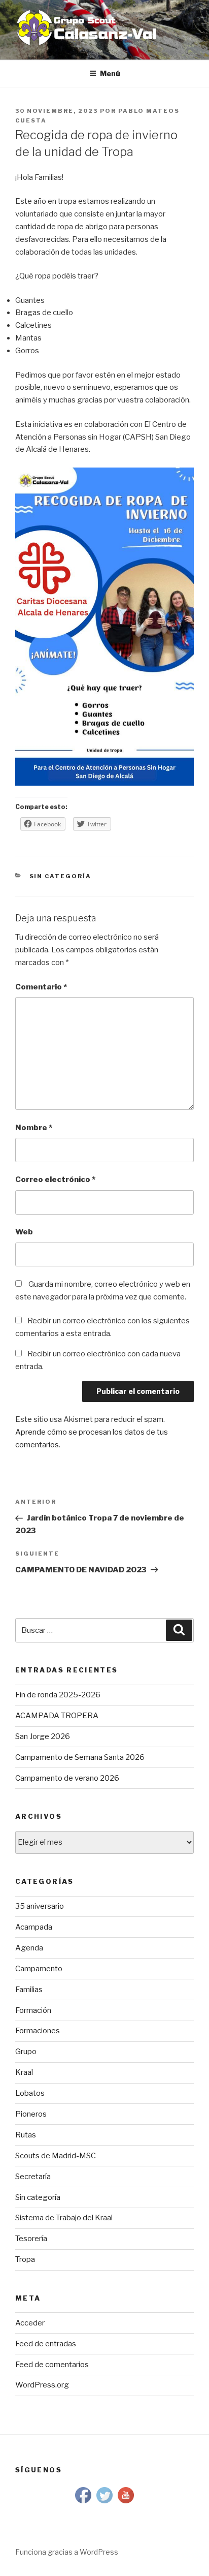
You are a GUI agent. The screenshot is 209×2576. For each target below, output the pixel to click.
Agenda (29, 1948)
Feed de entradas (46, 2344)
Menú (110, 73)
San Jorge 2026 (43, 1736)
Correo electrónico (55, 1180)
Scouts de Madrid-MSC (56, 2156)
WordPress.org (42, 2385)
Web (24, 1232)
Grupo (26, 2052)
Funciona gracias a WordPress (67, 2552)
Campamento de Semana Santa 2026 (80, 1757)
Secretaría (33, 2177)
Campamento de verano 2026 (67, 1778)
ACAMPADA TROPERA (57, 1716)
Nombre (34, 1128)
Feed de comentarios (52, 2365)
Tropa (25, 2259)
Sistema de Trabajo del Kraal (64, 2218)
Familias (29, 1990)
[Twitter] (104, 2503)
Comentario (41, 987)
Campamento (39, 1969)
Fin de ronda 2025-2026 (58, 1695)
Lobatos (30, 2093)
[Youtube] (126, 2503)
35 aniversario (40, 1906)
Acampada (34, 1927)
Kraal (24, 2072)
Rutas (26, 2135)
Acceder (30, 2323)
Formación (33, 2010)
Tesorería (31, 2239)
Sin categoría (61, 876)
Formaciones (38, 2031)
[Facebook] (83, 2503)
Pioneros (31, 2114)
